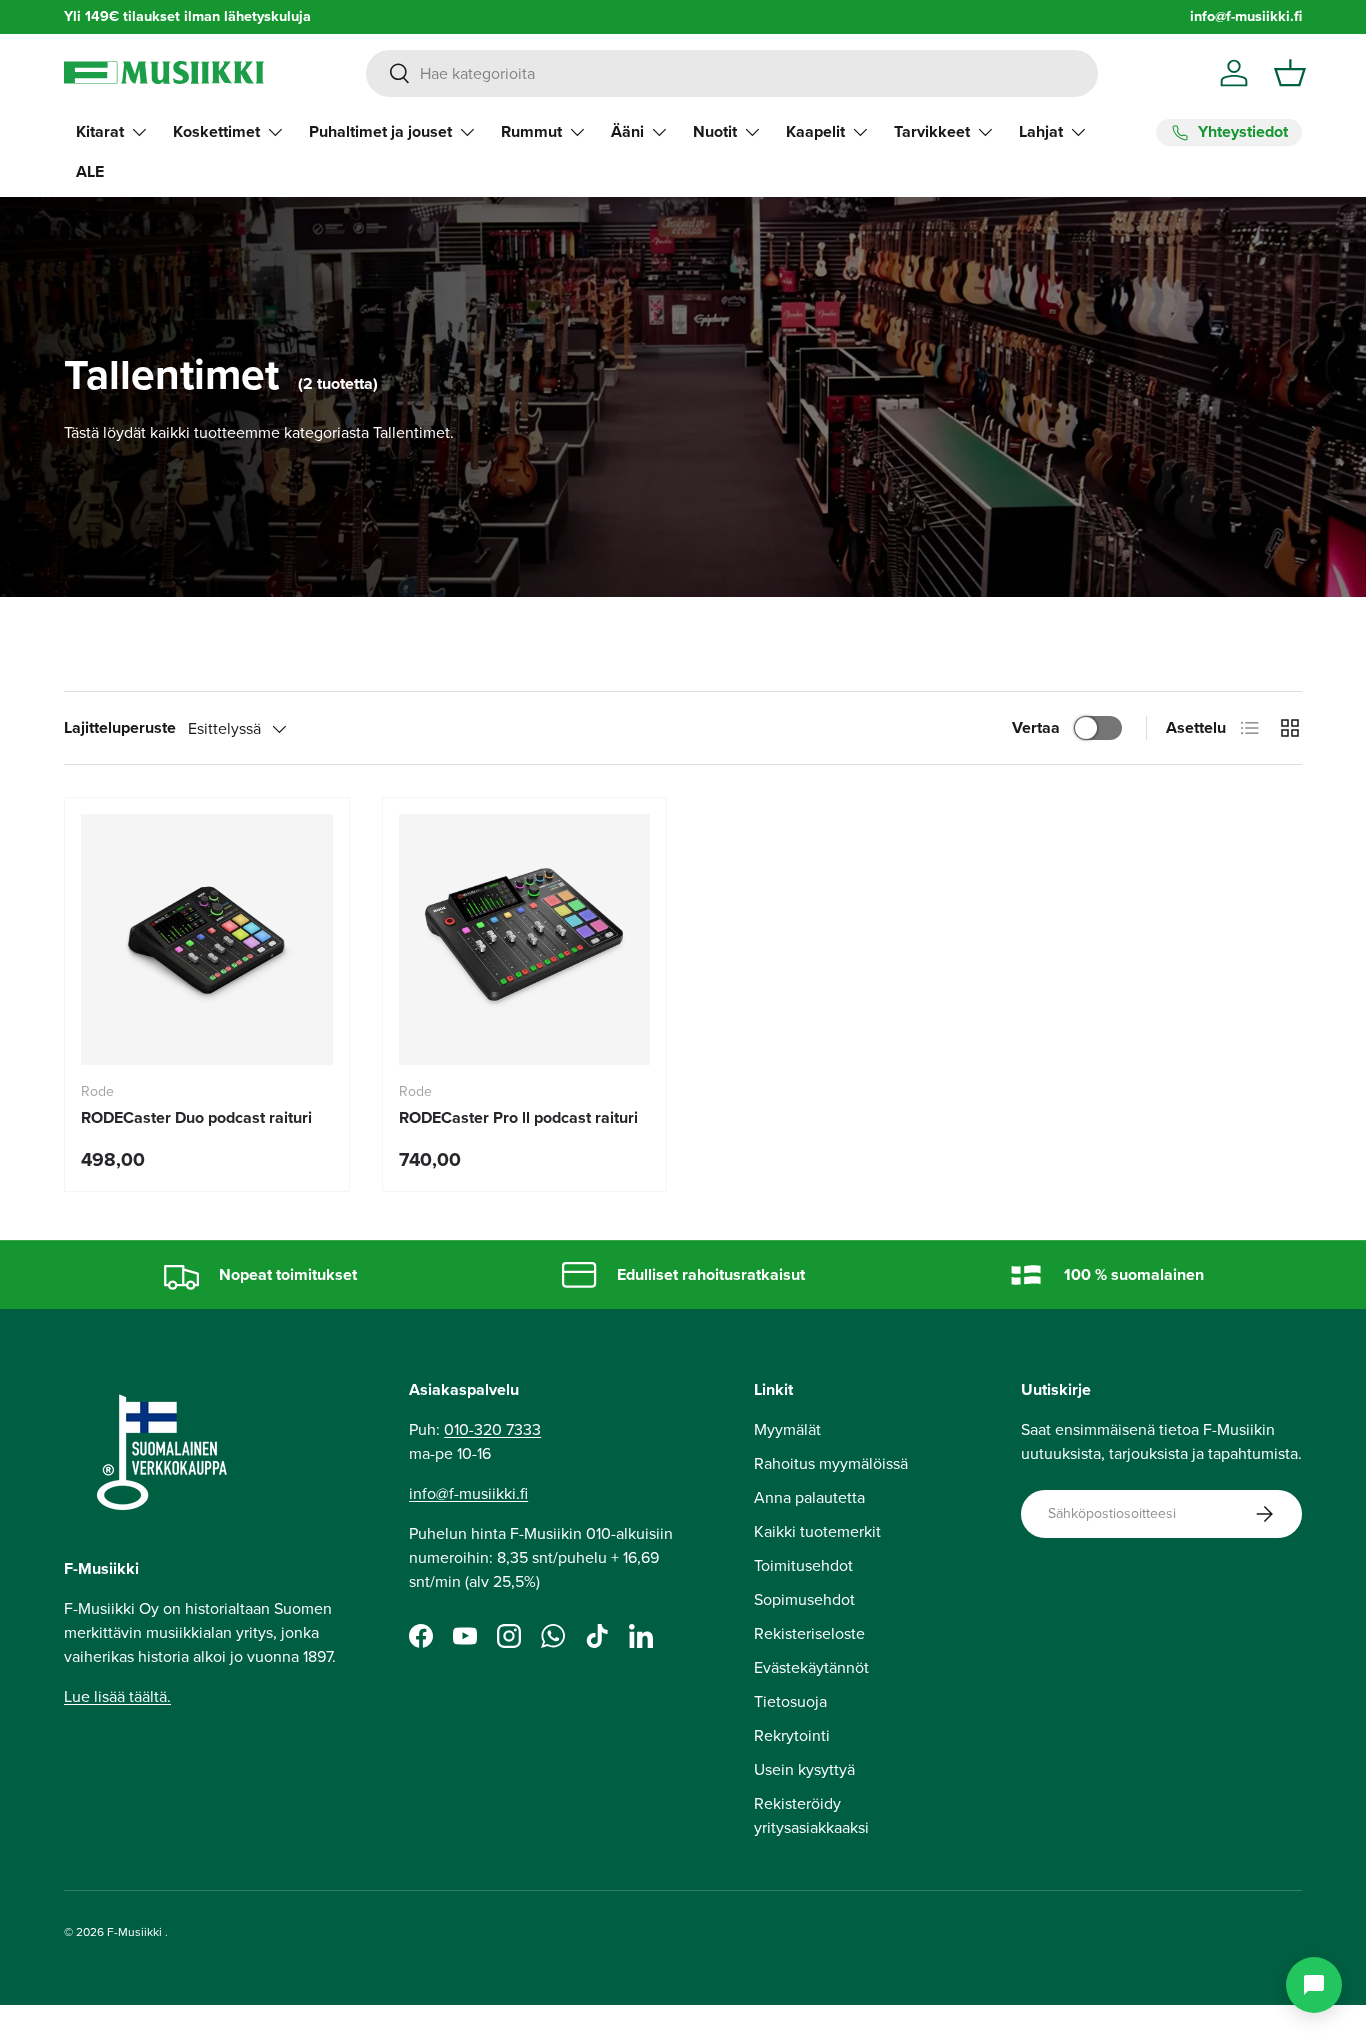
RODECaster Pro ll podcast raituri (518, 1117)
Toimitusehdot (803, 1565)
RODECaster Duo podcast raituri (196, 1117)
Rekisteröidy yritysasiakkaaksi (811, 1815)
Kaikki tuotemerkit (817, 1531)
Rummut (531, 131)
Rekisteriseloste (809, 1633)
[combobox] (732, 73)
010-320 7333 (492, 1429)
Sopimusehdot (804, 1599)
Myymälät (787, 1429)
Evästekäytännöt (811, 1667)
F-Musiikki (134, 1932)
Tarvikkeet (932, 131)
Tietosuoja (790, 1701)
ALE (90, 171)
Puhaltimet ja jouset (380, 131)
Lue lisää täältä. (117, 1696)
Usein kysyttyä (804, 1769)
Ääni (627, 131)
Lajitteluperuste (120, 727)
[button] (1290, 73)
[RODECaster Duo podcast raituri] (207, 940)
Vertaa (1036, 727)
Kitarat (100, 131)
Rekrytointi (792, 1735)
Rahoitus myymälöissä (831, 1463)
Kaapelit (815, 131)
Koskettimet (216, 131)
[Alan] (1314, 1985)
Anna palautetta (809, 1497)
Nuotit (715, 131)
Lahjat (1041, 131)
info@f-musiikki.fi (1246, 16)
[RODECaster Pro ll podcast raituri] (525, 940)
